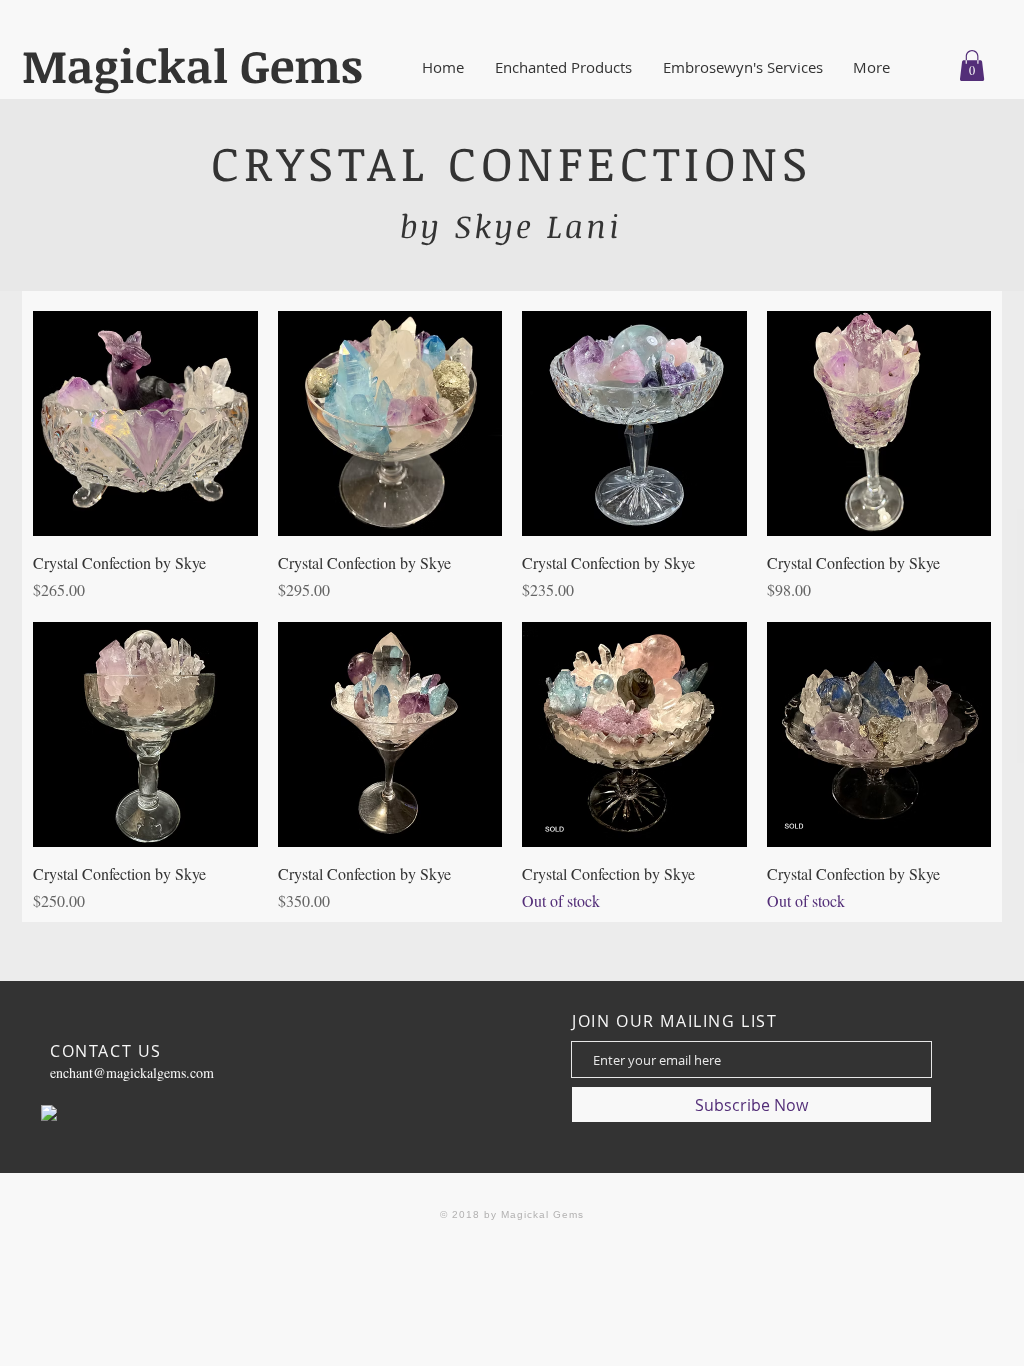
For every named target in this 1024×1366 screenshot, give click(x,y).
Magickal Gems (192, 65)
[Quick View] (145, 423)
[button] (569, 67)
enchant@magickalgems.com (132, 1072)
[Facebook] (49, 1113)
